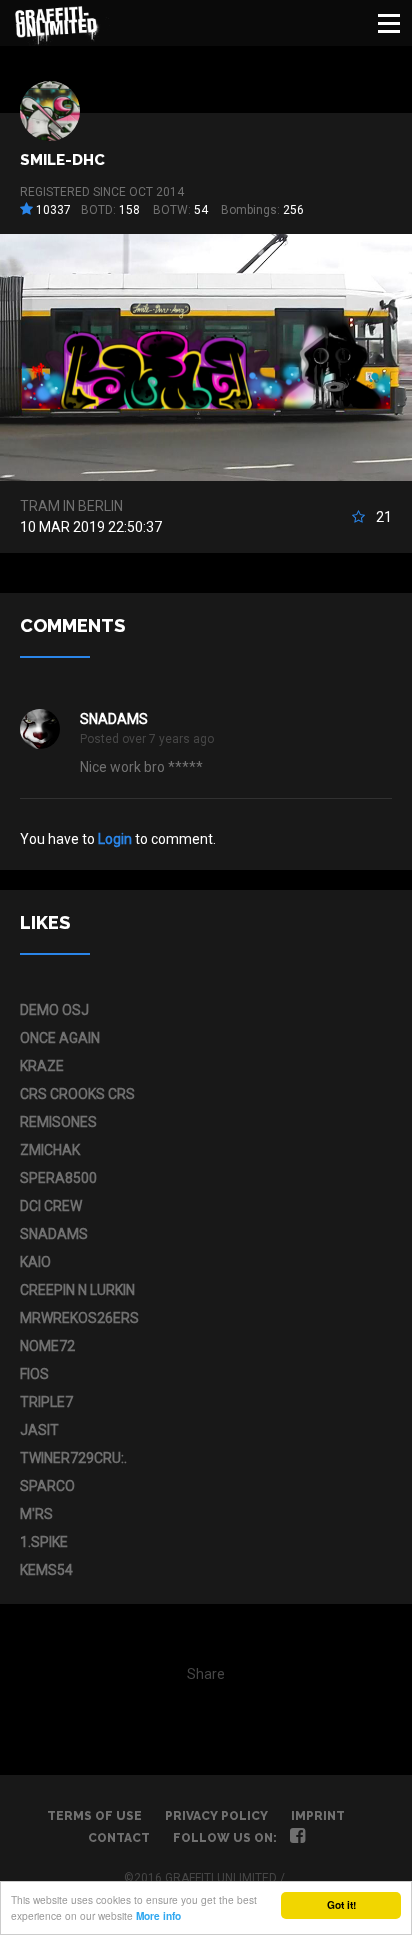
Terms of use (94, 1816)
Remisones (58, 1122)
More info (158, 1916)
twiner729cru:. (73, 1458)
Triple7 (46, 1402)
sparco (47, 1486)
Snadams (114, 719)
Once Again (60, 1038)
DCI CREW (51, 1206)
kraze (42, 1066)
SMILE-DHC (62, 160)
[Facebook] (297, 1838)
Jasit (39, 1430)
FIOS (34, 1374)
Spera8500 (58, 1178)
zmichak (50, 1150)
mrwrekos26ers (79, 1318)
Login (115, 839)
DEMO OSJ (54, 1010)
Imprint (318, 1816)
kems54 (46, 1570)
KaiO (35, 1262)
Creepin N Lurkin (77, 1290)
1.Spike (44, 1542)
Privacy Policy (216, 1816)
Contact (119, 1838)
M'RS (36, 1514)
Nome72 (47, 1346)
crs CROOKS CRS (77, 1094)
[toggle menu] (389, 23)
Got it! (341, 1905)
